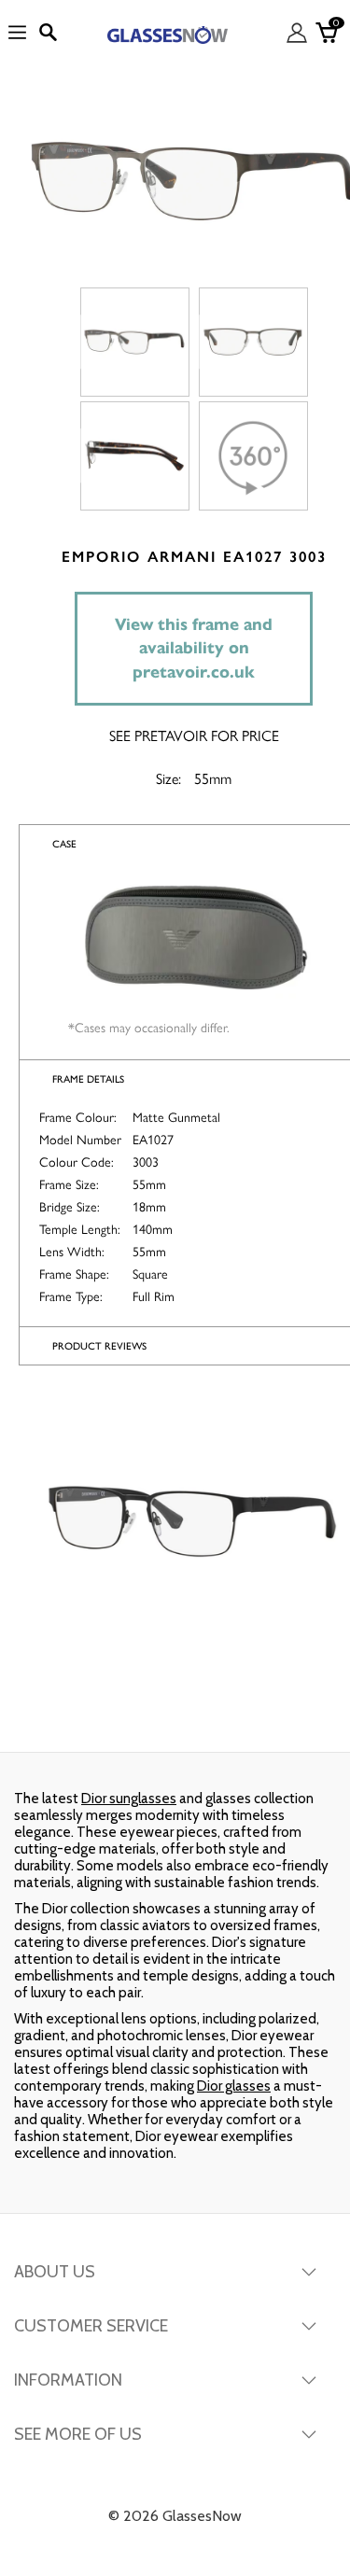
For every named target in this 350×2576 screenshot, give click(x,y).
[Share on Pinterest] (290, 1715)
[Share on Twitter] (173, 1715)
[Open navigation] (17, 33)
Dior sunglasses (129, 1799)
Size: (168, 779)
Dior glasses (234, 2086)
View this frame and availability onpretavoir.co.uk (194, 648)
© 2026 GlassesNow (175, 2516)
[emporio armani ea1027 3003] (135, 342)
